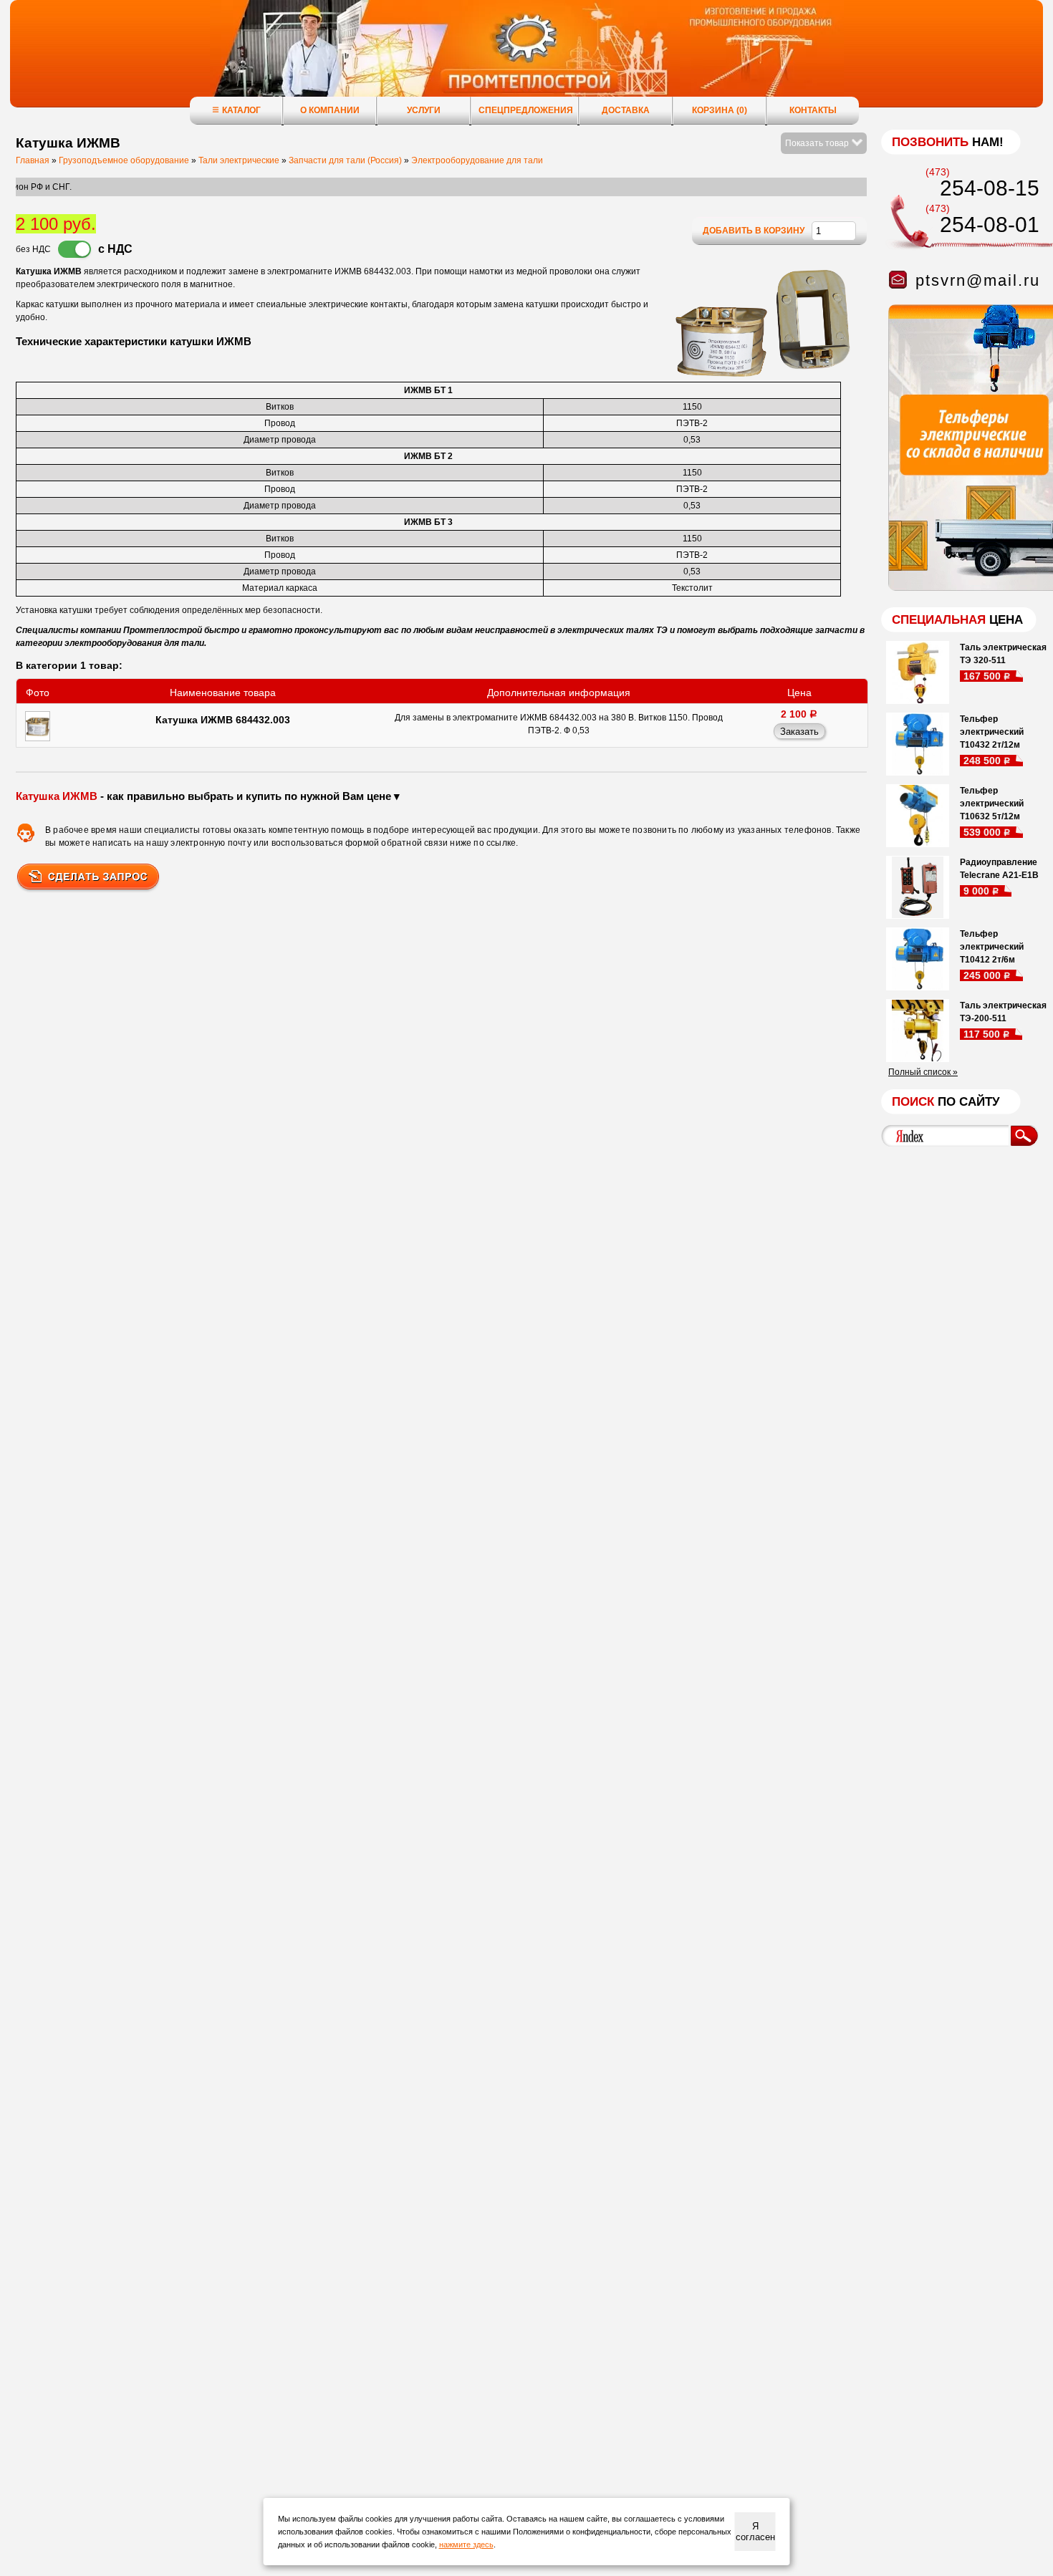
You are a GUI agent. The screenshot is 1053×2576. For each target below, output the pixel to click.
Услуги (424, 110)
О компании (330, 110)
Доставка (626, 110)
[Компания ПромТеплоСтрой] (526, 61)
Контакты (813, 110)
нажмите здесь (466, 2544)
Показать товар (818, 143)
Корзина (720, 110)
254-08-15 (990, 188)
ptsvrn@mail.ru (978, 280)
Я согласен (755, 2532)
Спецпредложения (526, 110)
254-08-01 (990, 225)
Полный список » (923, 1072)
